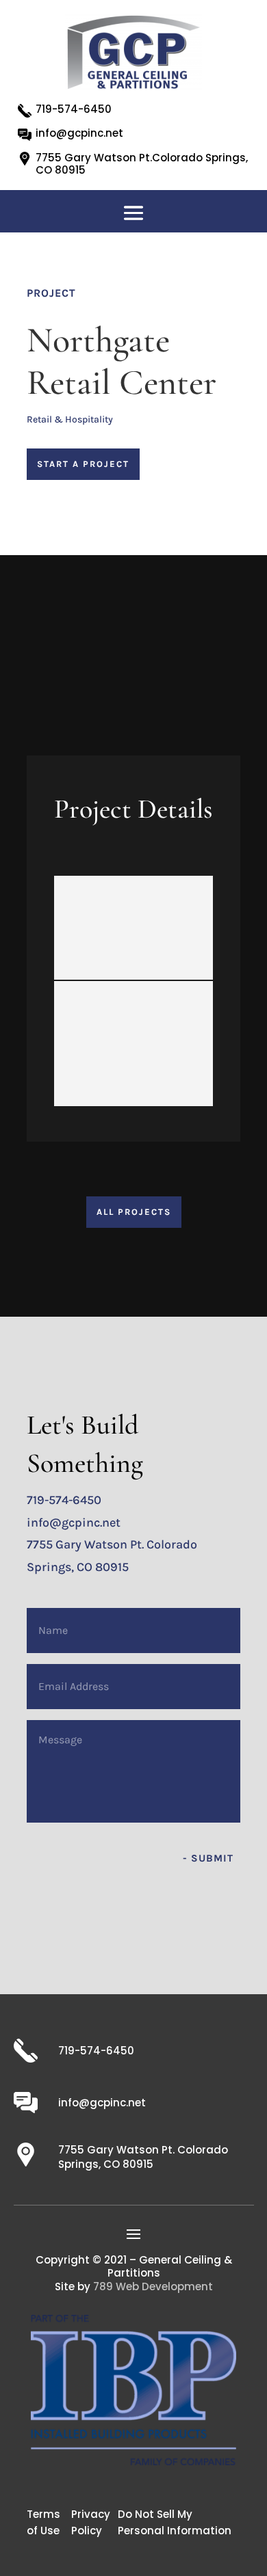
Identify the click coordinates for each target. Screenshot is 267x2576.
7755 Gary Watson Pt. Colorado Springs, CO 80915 (143, 2157)
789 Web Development (153, 2286)
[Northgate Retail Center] (133, 928)
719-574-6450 (74, 109)
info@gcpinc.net (79, 133)
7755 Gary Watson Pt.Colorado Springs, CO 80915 (142, 164)
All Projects (134, 1212)
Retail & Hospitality (70, 419)
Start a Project (83, 464)
